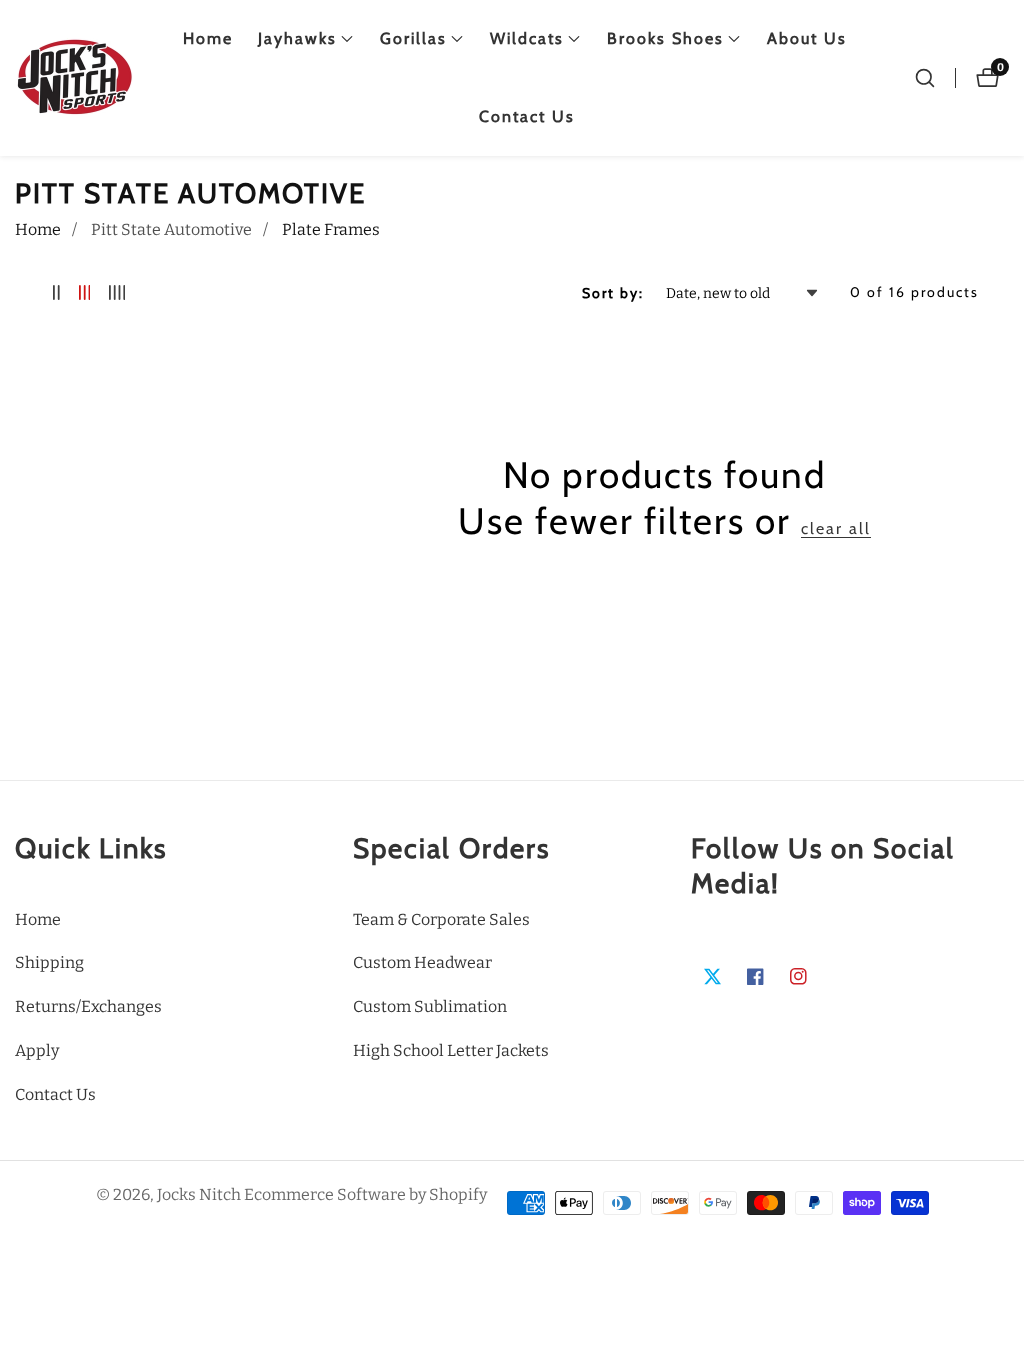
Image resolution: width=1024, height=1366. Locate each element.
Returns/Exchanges (88, 1006)
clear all (836, 528)
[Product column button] (56, 293)
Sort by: (613, 293)
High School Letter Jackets (451, 1050)
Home (208, 38)
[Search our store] (925, 78)
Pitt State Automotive (171, 229)
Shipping (49, 962)
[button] (297, 39)
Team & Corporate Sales (441, 919)
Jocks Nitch (199, 1195)
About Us (807, 38)
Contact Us (527, 116)
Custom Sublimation (430, 1006)
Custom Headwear (422, 962)
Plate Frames (331, 229)
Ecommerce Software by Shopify (365, 1195)
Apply (37, 1050)
